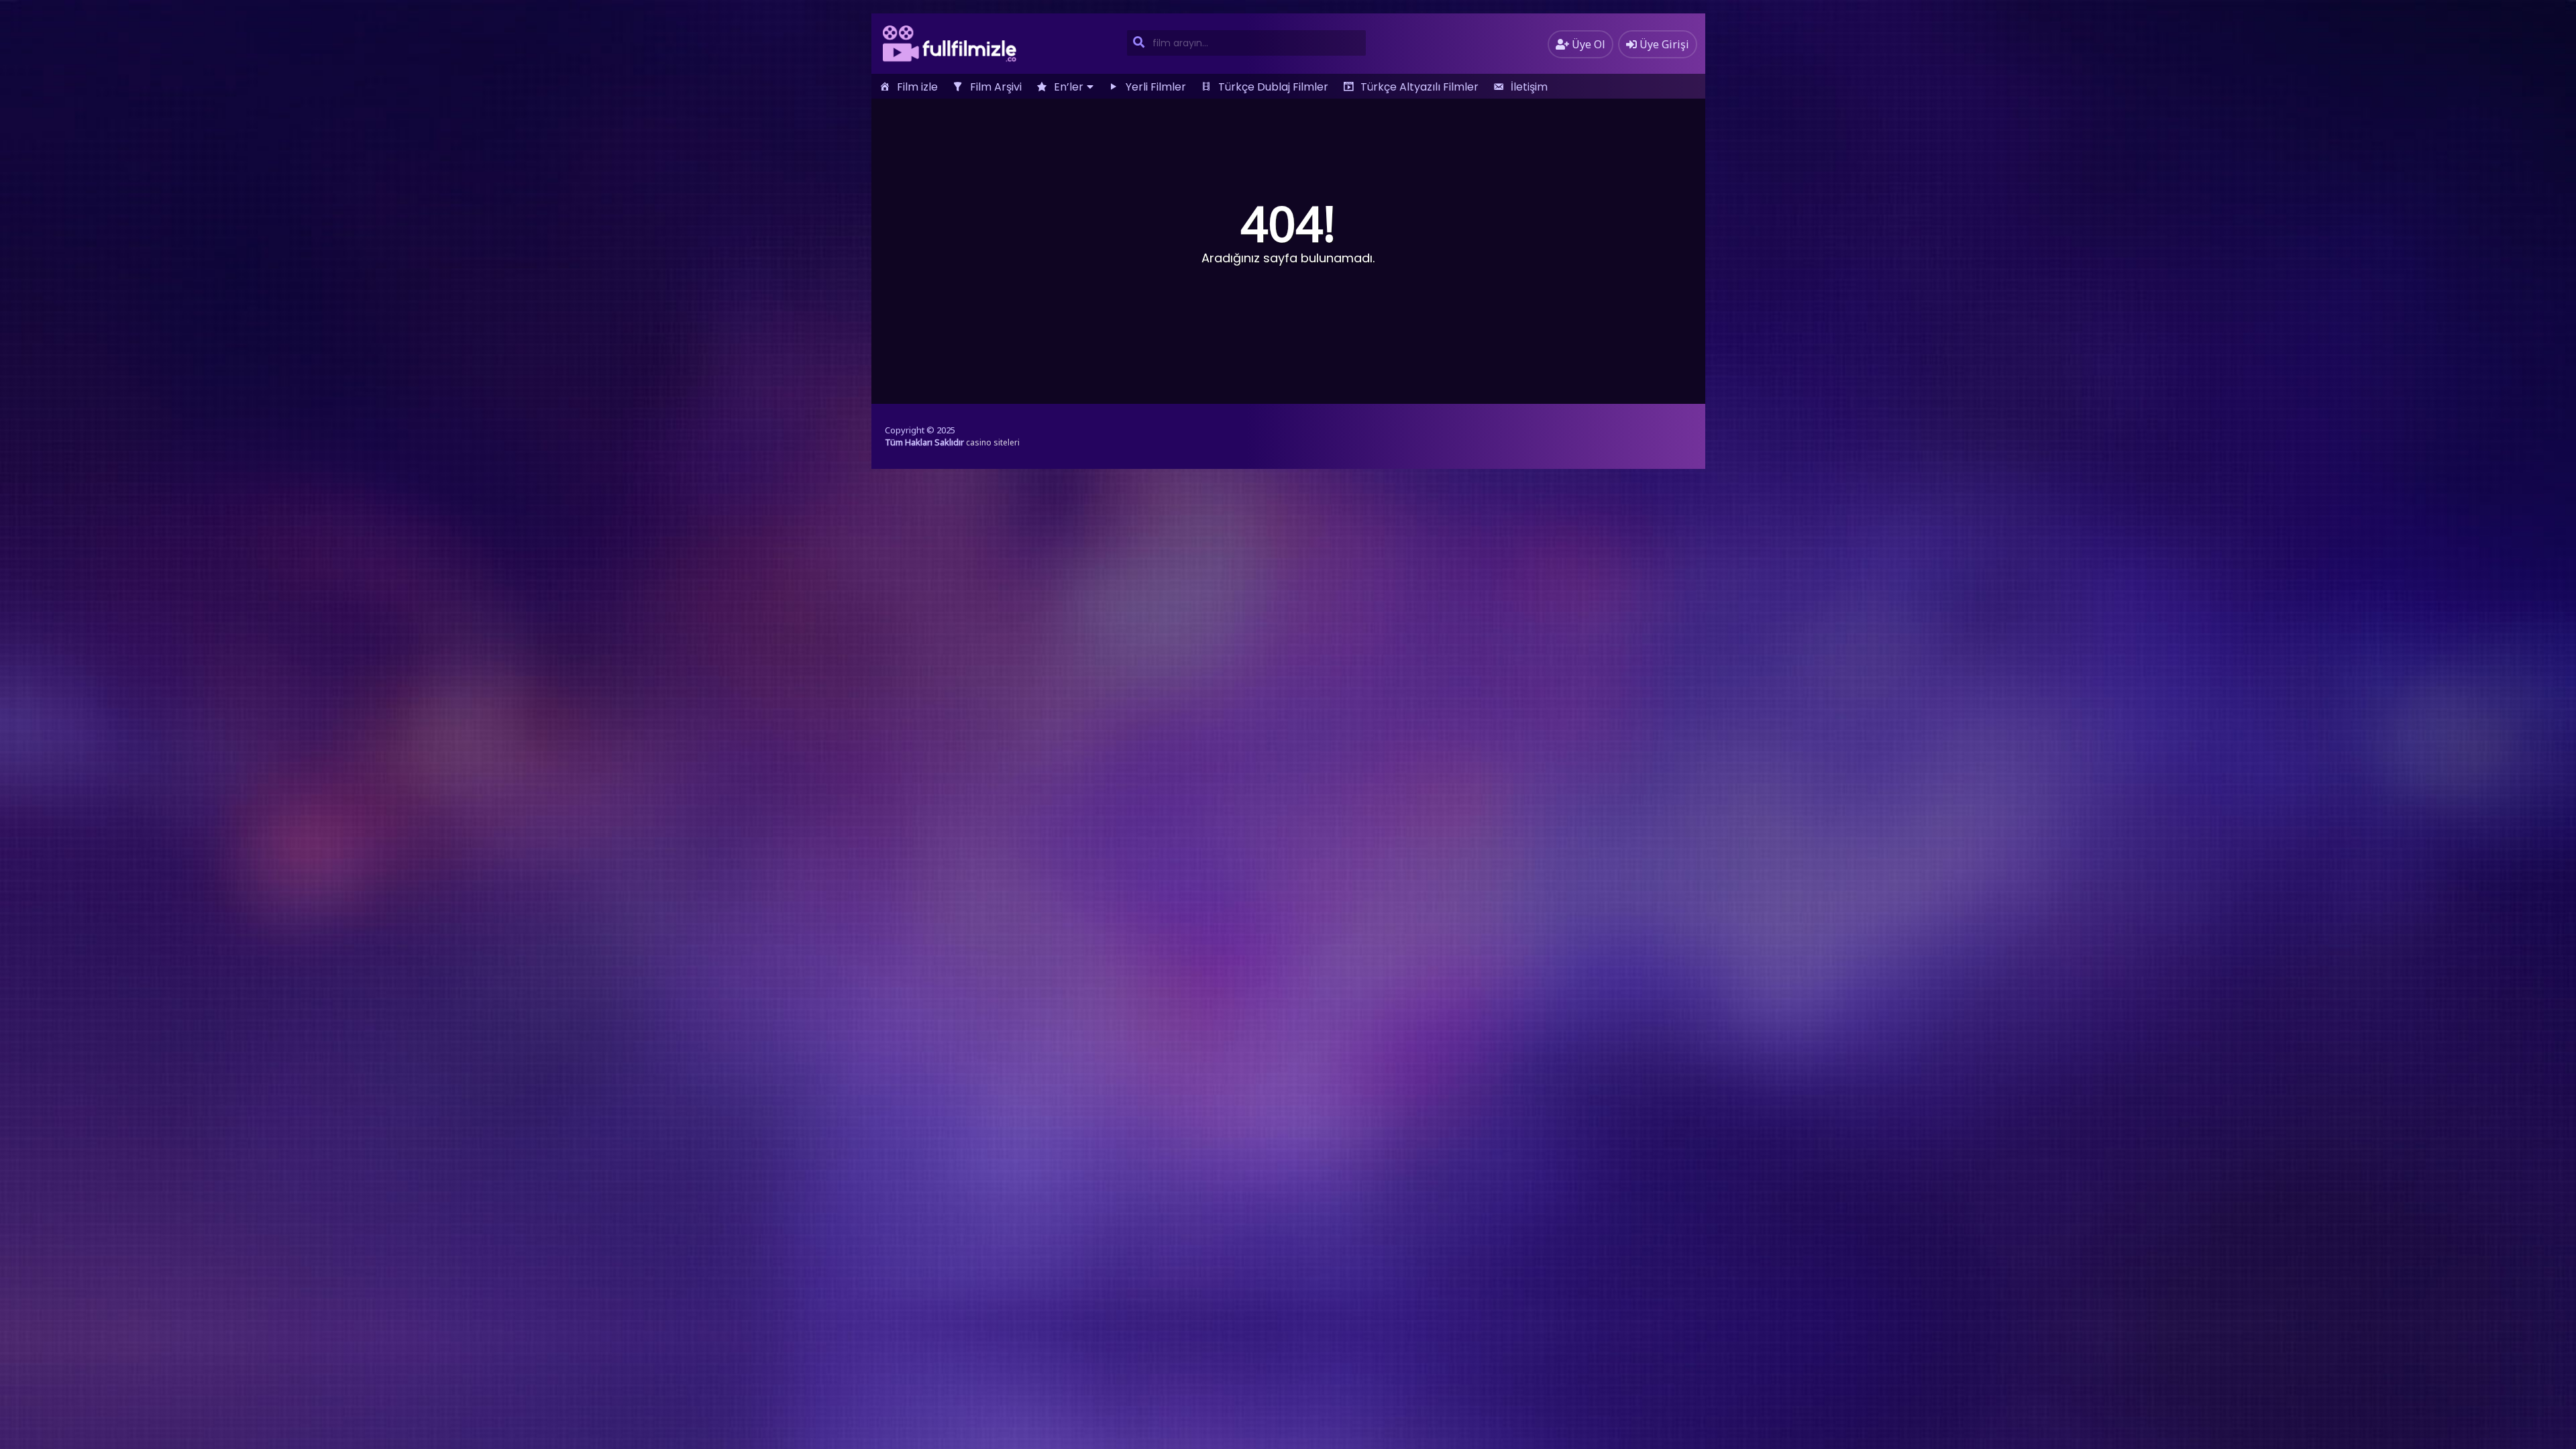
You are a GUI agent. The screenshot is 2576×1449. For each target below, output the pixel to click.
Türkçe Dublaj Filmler (1273, 87)
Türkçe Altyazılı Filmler (1419, 87)
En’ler (1069, 87)
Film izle (917, 87)
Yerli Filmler (1156, 87)
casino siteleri (993, 442)
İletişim (1529, 87)
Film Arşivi (996, 87)
